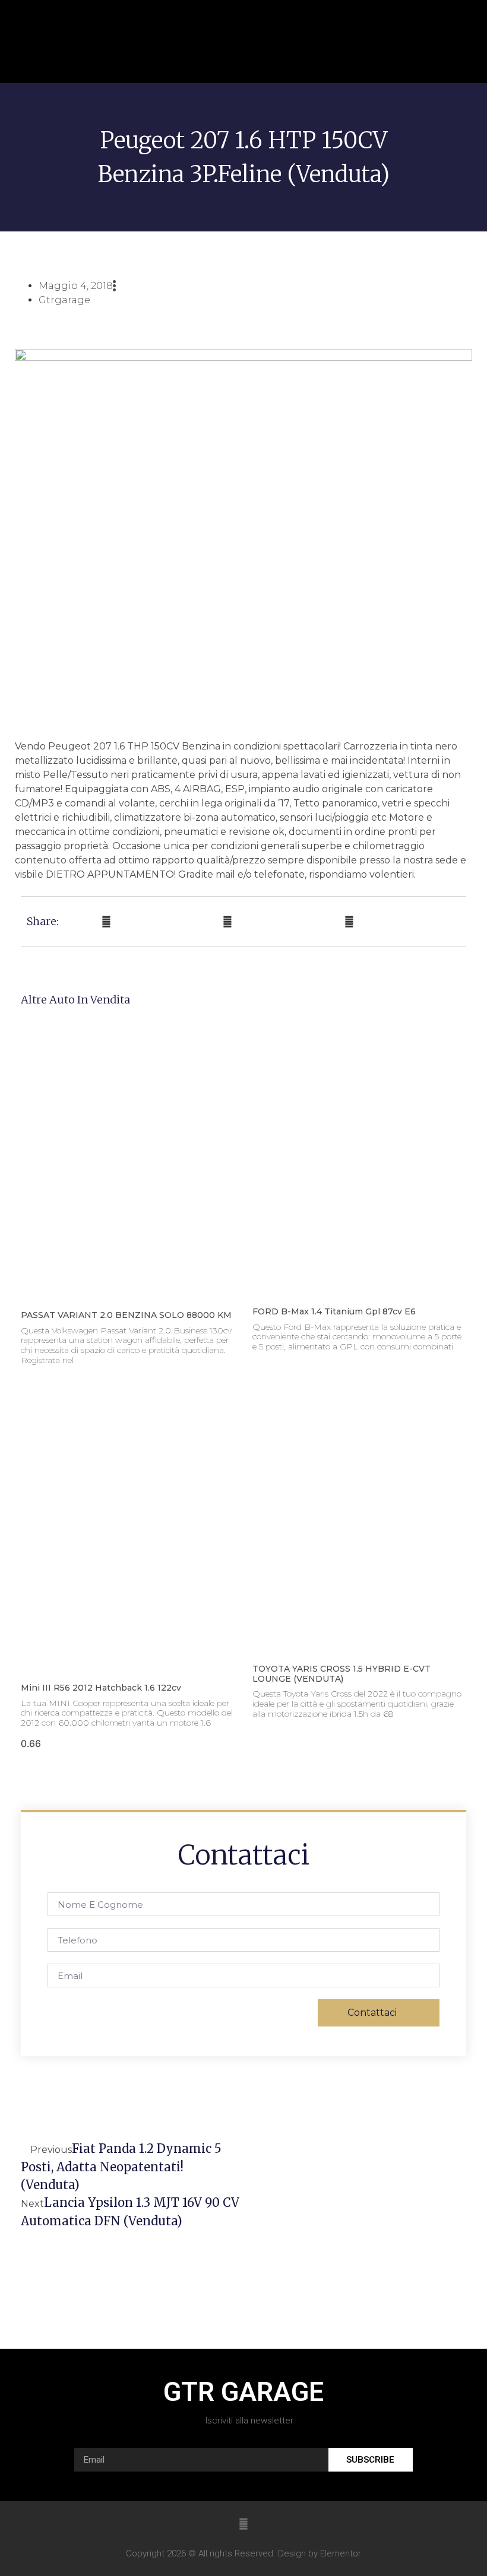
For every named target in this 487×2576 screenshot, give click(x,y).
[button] (445, 42)
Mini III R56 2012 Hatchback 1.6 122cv (101, 1688)
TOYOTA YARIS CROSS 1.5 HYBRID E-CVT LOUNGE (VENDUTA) (341, 1674)
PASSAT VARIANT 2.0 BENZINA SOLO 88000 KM (126, 1315)
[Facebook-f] (243, 2524)
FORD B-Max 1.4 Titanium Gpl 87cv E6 (334, 1311)
